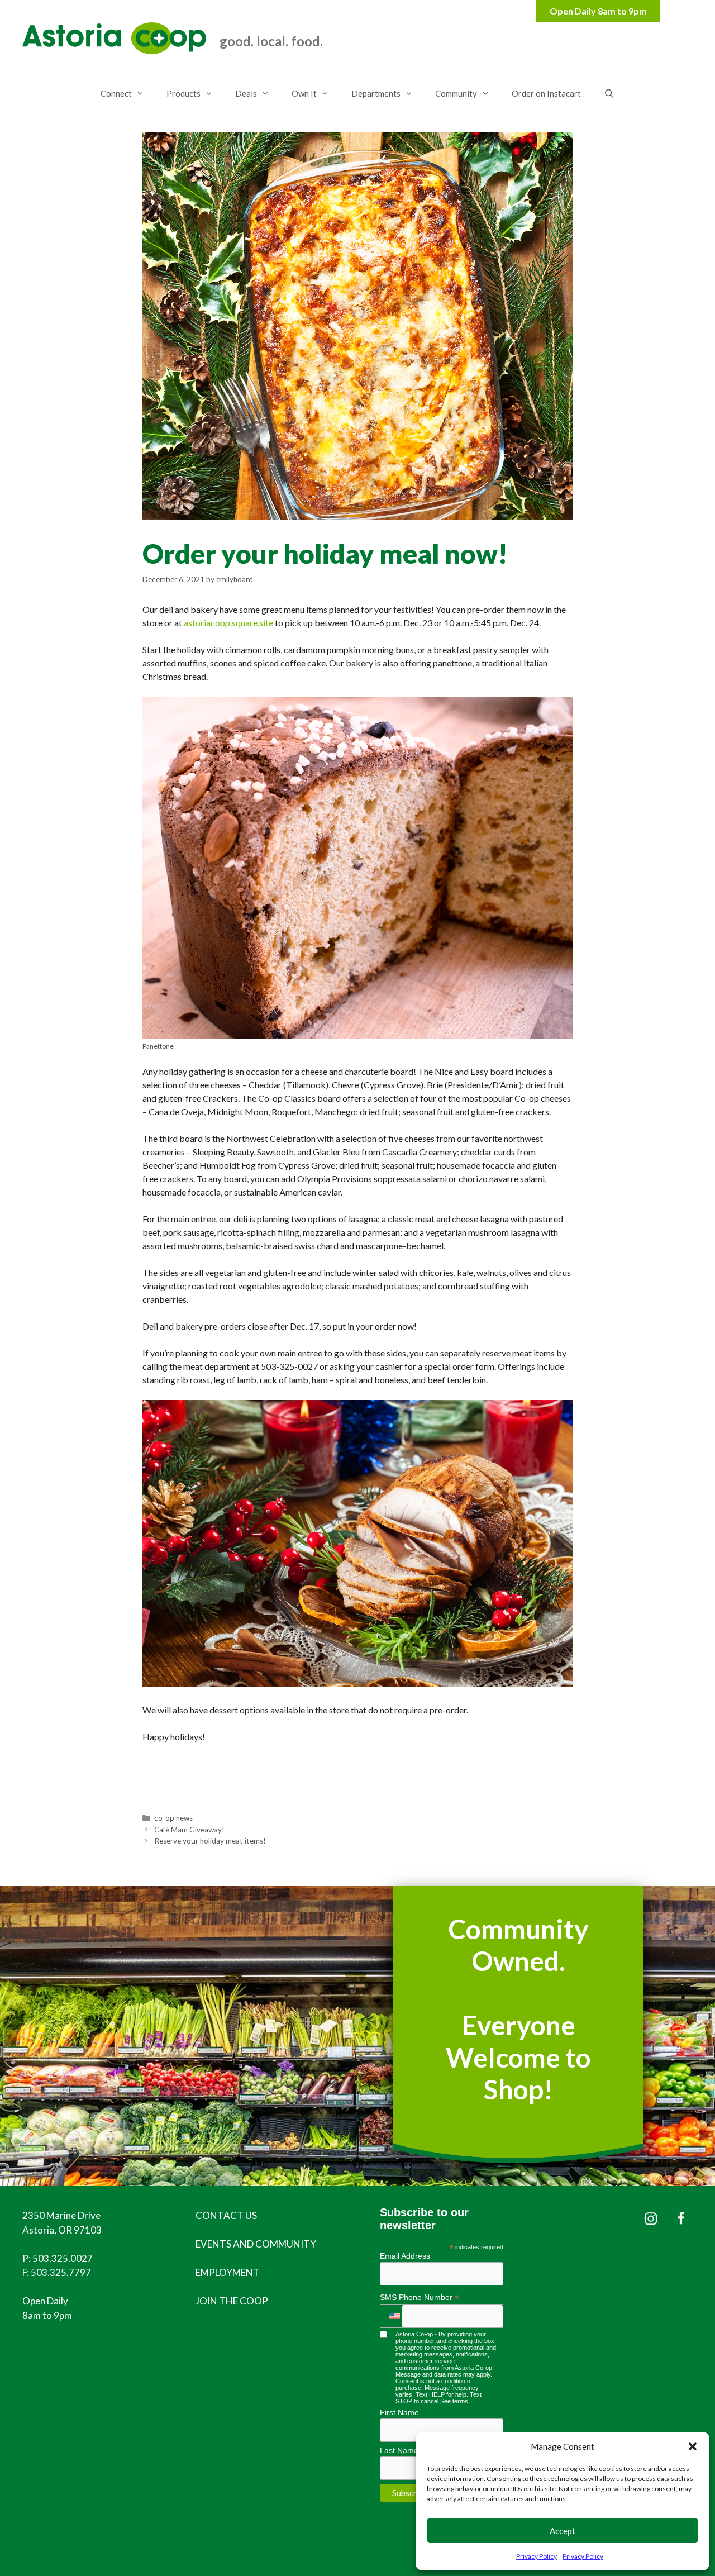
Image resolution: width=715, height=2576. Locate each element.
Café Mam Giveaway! (189, 1830)
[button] (693, 2446)
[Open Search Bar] (609, 93)
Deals (246, 93)
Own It (304, 93)
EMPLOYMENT (228, 2272)
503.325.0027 (63, 2258)
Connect (116, 93)
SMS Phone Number (420, 2298)
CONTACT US (226, 2215)
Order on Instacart (546, 93)
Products (183, 93)
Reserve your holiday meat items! (210, 1841)
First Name (399, 2412)
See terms (454, 2401)
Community (456, 93)
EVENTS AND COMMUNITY (256, 2244)
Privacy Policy (537, 2556)
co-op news (173, 1818)
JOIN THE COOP (232, 2301)
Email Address (405, 2256)
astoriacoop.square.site (228, 623)
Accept (563, 2531)
